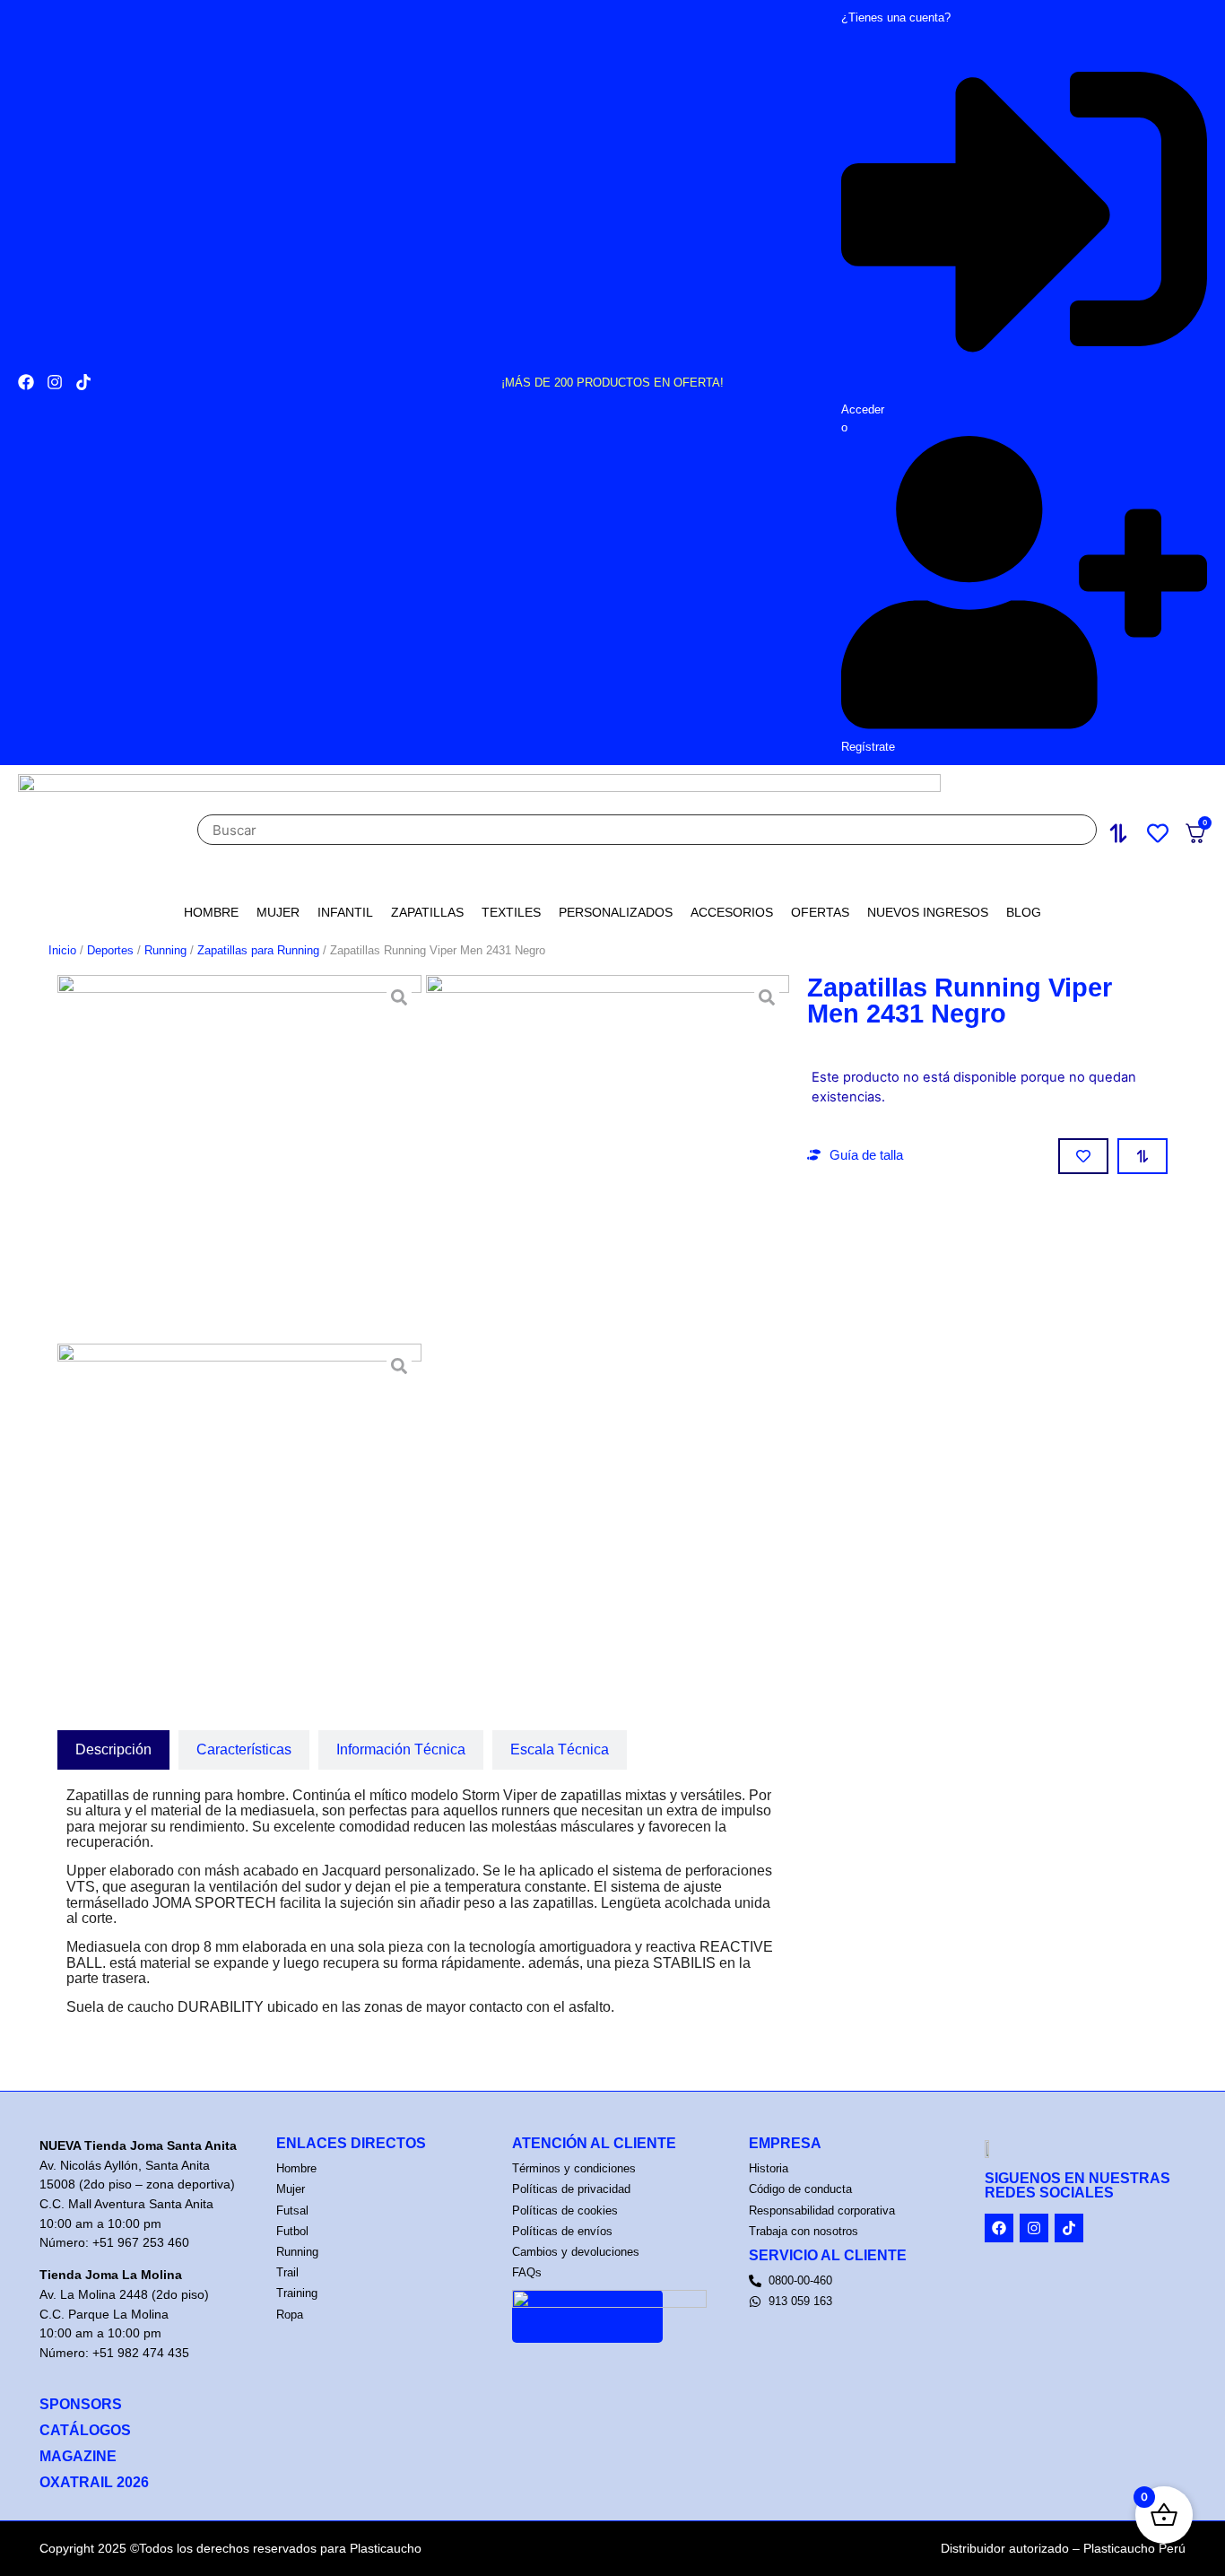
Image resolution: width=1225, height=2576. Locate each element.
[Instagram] (55, 382)
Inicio (62, 950)
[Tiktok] (83, 382)
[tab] (113, 1750)
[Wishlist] (1162, 831)
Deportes (110, 950)
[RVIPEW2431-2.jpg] (608, 1157)
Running (165, 950)
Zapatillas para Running (258, 950)
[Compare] (1123, 831)
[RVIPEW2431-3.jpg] (239, 1526)
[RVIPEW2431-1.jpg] (239, 1157)
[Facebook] (26, 382)
